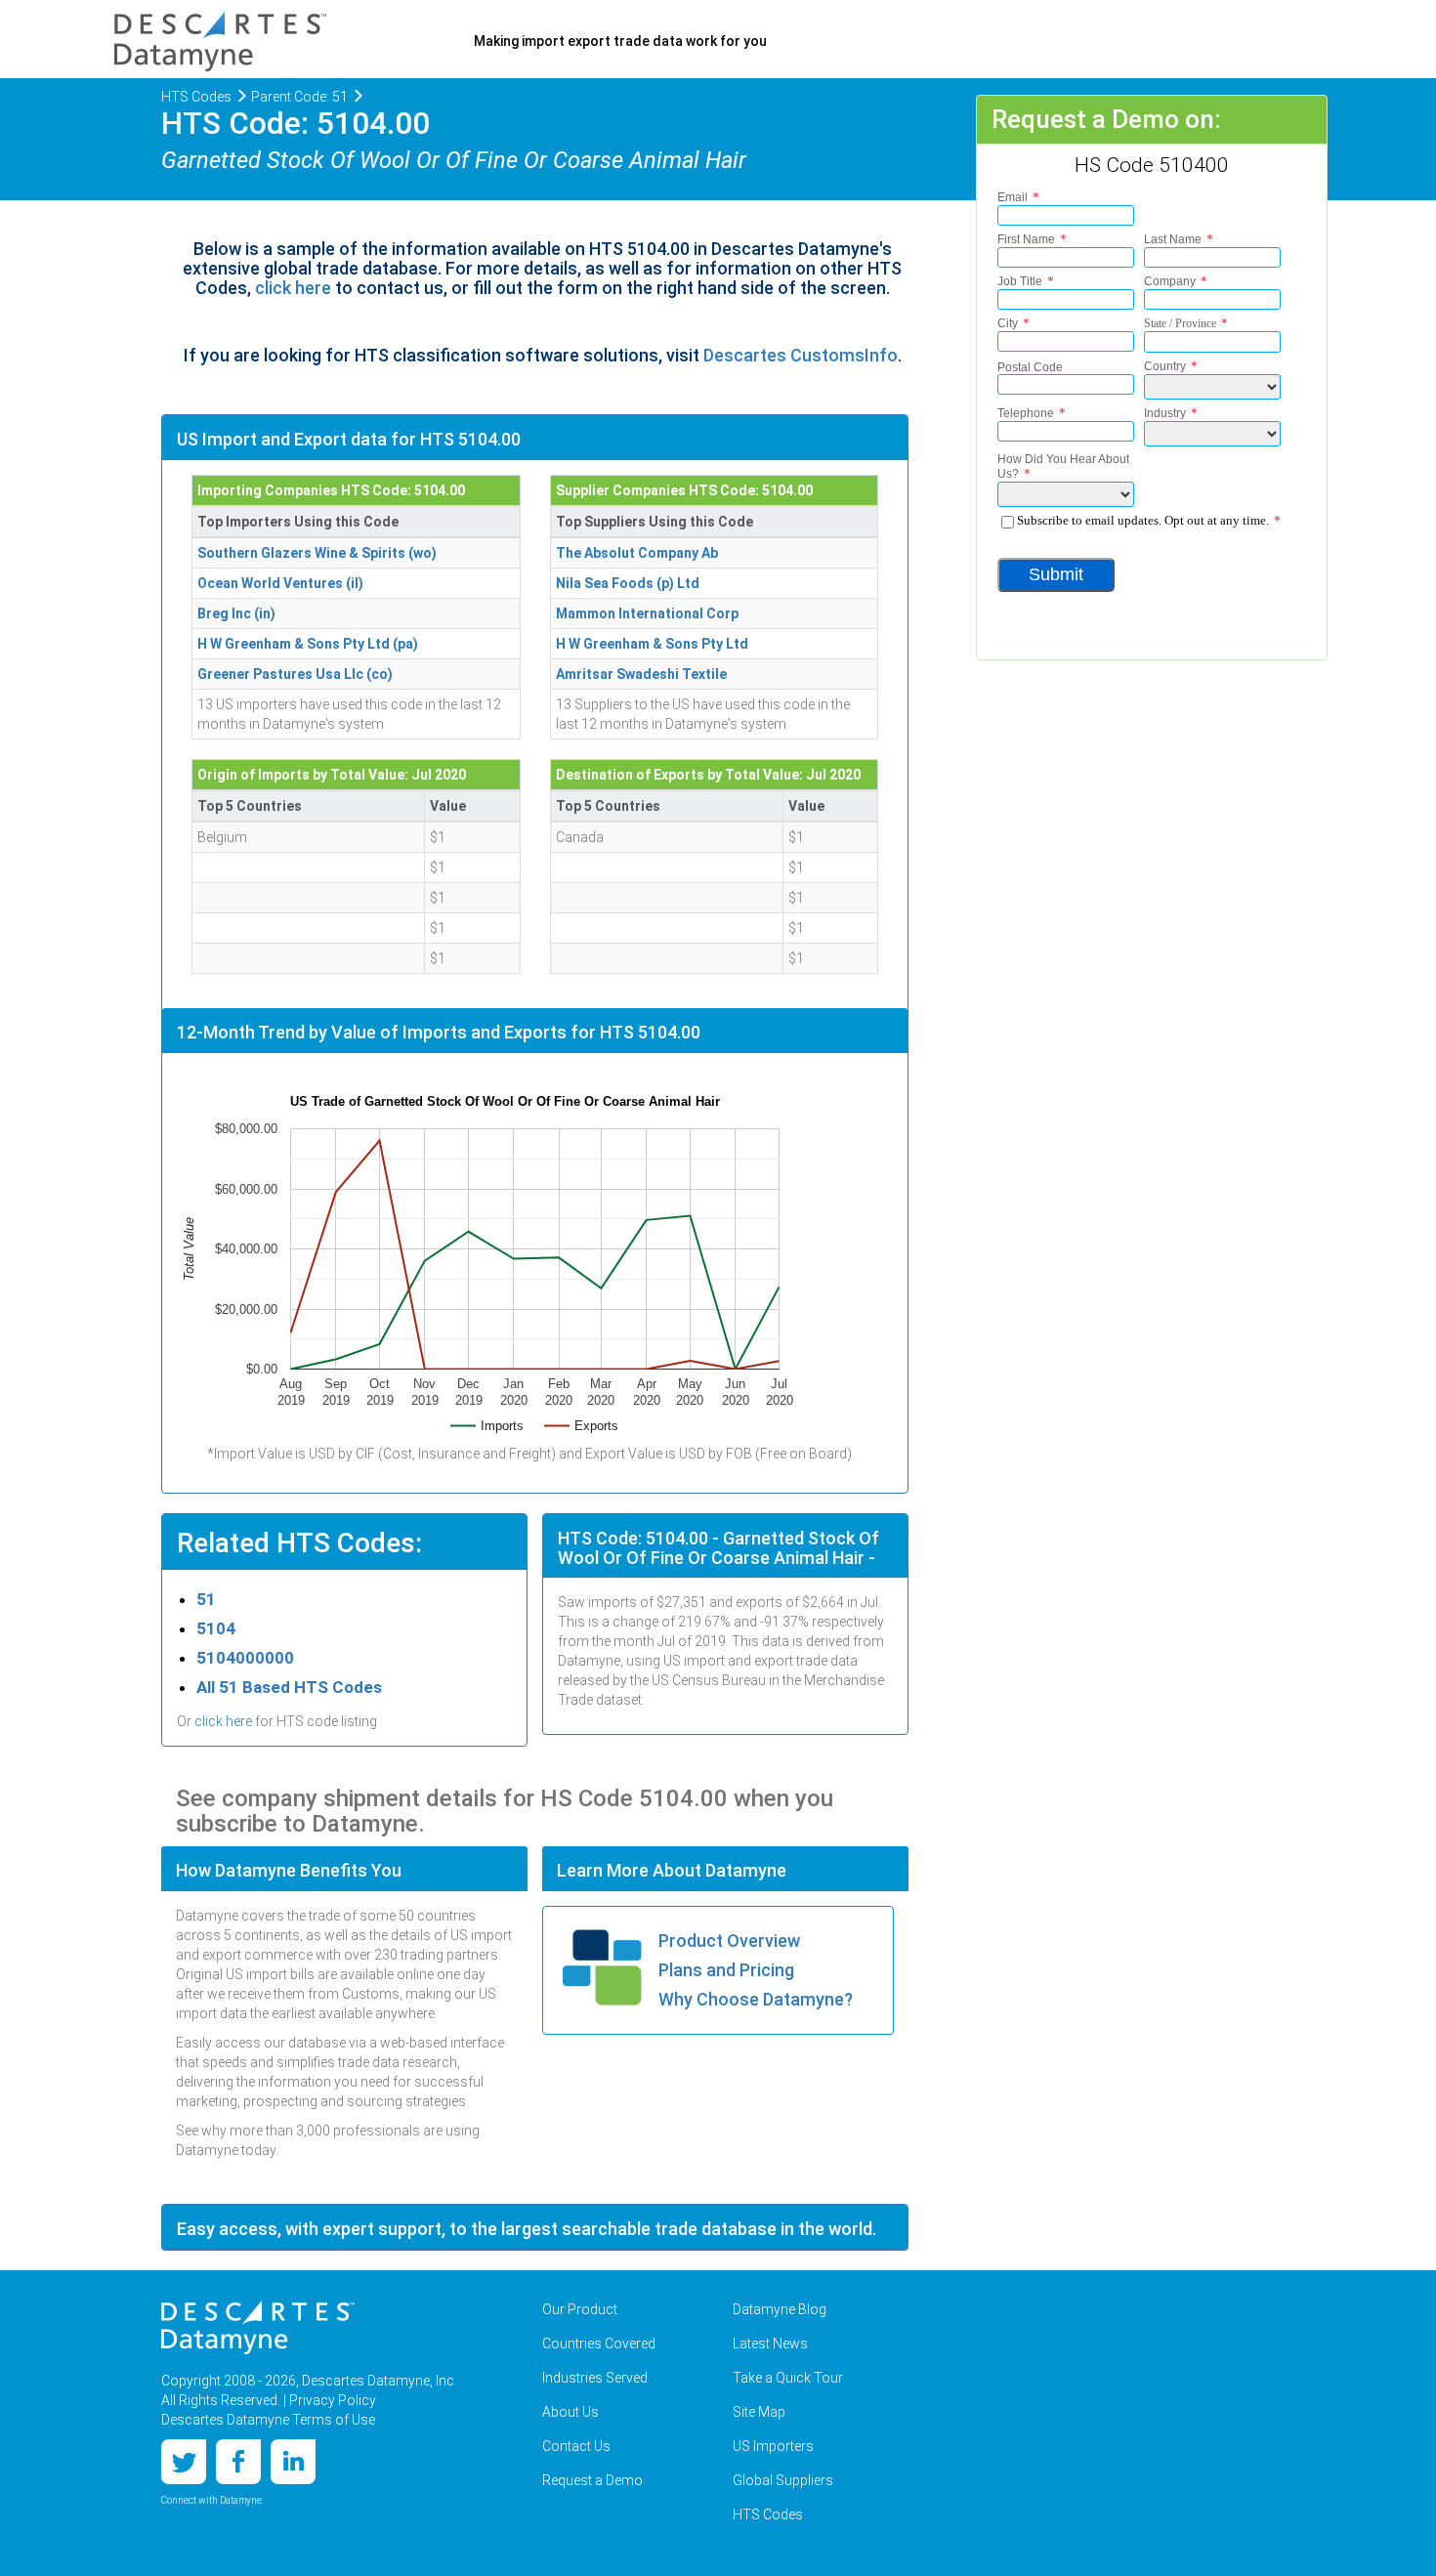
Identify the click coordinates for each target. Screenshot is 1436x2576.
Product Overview (729, 1941)
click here (293, 288)
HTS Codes (196, 97)
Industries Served (595, 2378)
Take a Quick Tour (788, 2378)
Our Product (580, 2309)
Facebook (238, 2462)
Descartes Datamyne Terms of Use (268, 2420)
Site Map (759, 2412)
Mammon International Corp (647, 613)
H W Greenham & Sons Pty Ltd (652, 644)
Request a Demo (592, 2480)
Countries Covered (599, 2344)
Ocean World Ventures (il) (280, 583)
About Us (570, 2412)
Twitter (184, 2462)
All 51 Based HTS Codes (289, 1687)
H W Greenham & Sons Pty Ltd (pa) (308, 644)
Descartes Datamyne (258, 2328)
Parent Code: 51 (299, 97)
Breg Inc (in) (236, 613)
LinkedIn (293, 2462)
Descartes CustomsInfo (801, 355)
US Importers (773, 2446)
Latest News (770, 2344)
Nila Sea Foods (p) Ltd (628, 583)
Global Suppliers (783, 2480)
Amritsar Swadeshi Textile (641, 674)
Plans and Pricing (726, 1970)
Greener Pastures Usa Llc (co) (295, 674)
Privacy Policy (333, 2400)
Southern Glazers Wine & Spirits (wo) (317, 553)
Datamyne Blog (780, 2309)
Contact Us (576, 2446)
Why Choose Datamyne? (756, 1999)
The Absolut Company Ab (637, 553)
